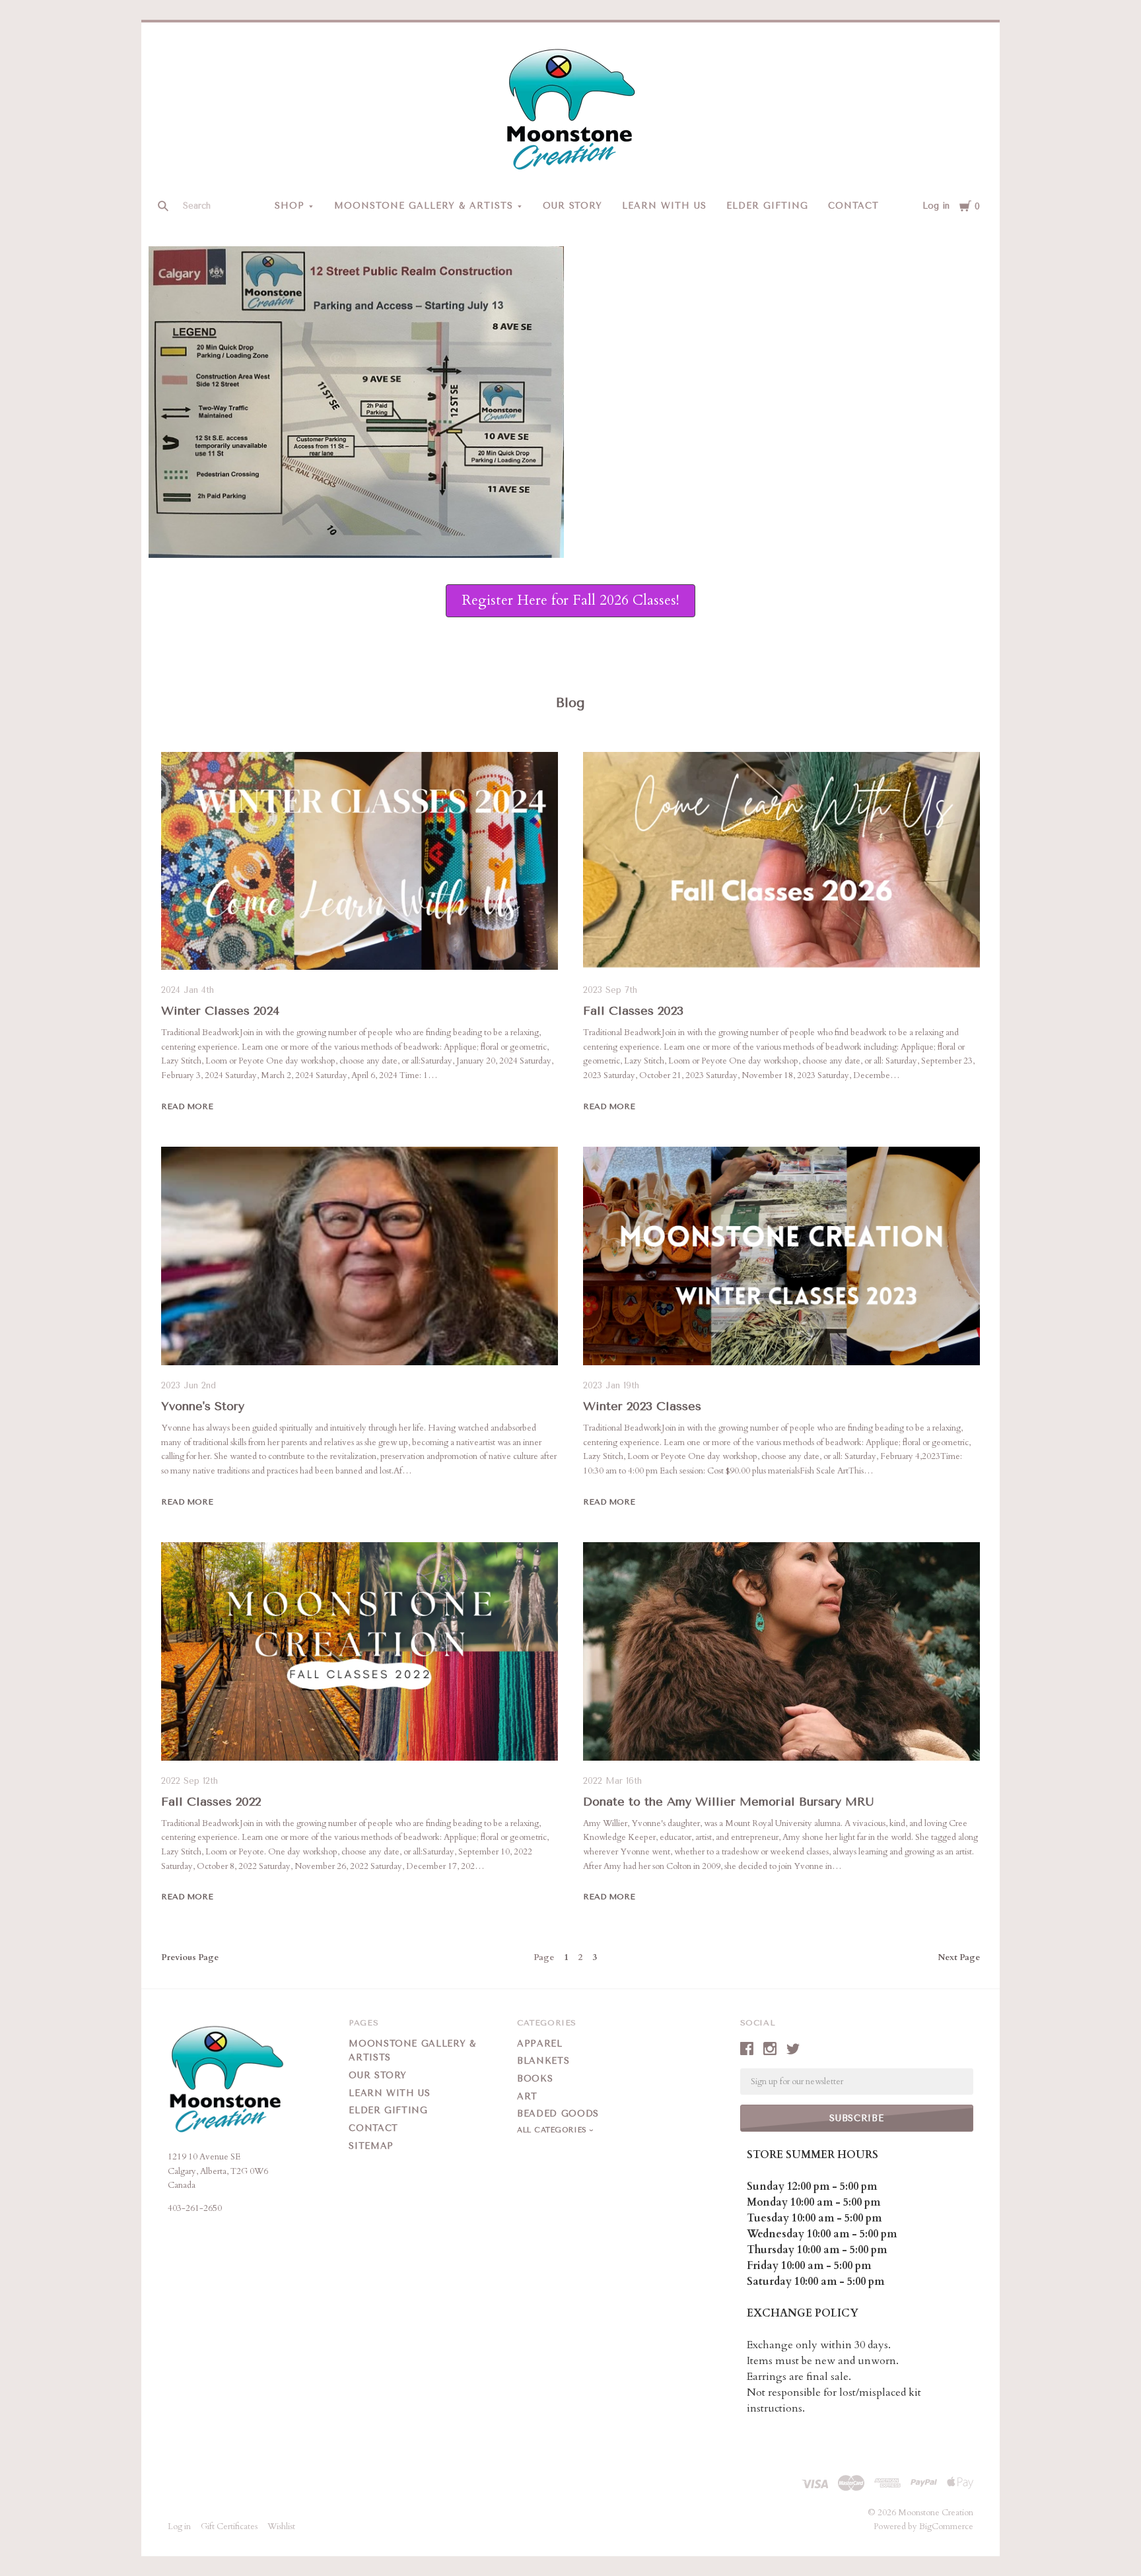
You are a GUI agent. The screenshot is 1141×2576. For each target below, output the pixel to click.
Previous (190, 1957)
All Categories (553, 2130)
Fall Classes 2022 (211, 1802)
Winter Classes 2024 (220, 1011)
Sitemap (371, 2146)
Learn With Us (664, 206)
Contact (853, 206)
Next (959, 1957)
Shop (290, 206)
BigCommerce (946, 2526)
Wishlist (281, 2526)
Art (527, 2096)
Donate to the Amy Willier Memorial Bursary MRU (728, 1802)
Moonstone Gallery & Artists (423, 206)
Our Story (573, 206)
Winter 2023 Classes (642, 1406)
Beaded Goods (558, 2114)
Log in (936, 206)
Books (535, 2079)
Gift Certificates (229, 2526)
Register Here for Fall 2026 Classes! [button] (570, 600)
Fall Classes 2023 (633, 1011)
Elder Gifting (767, 206)
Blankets (543, 2061)
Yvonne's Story (203, 1406)
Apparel (540, 2044)
